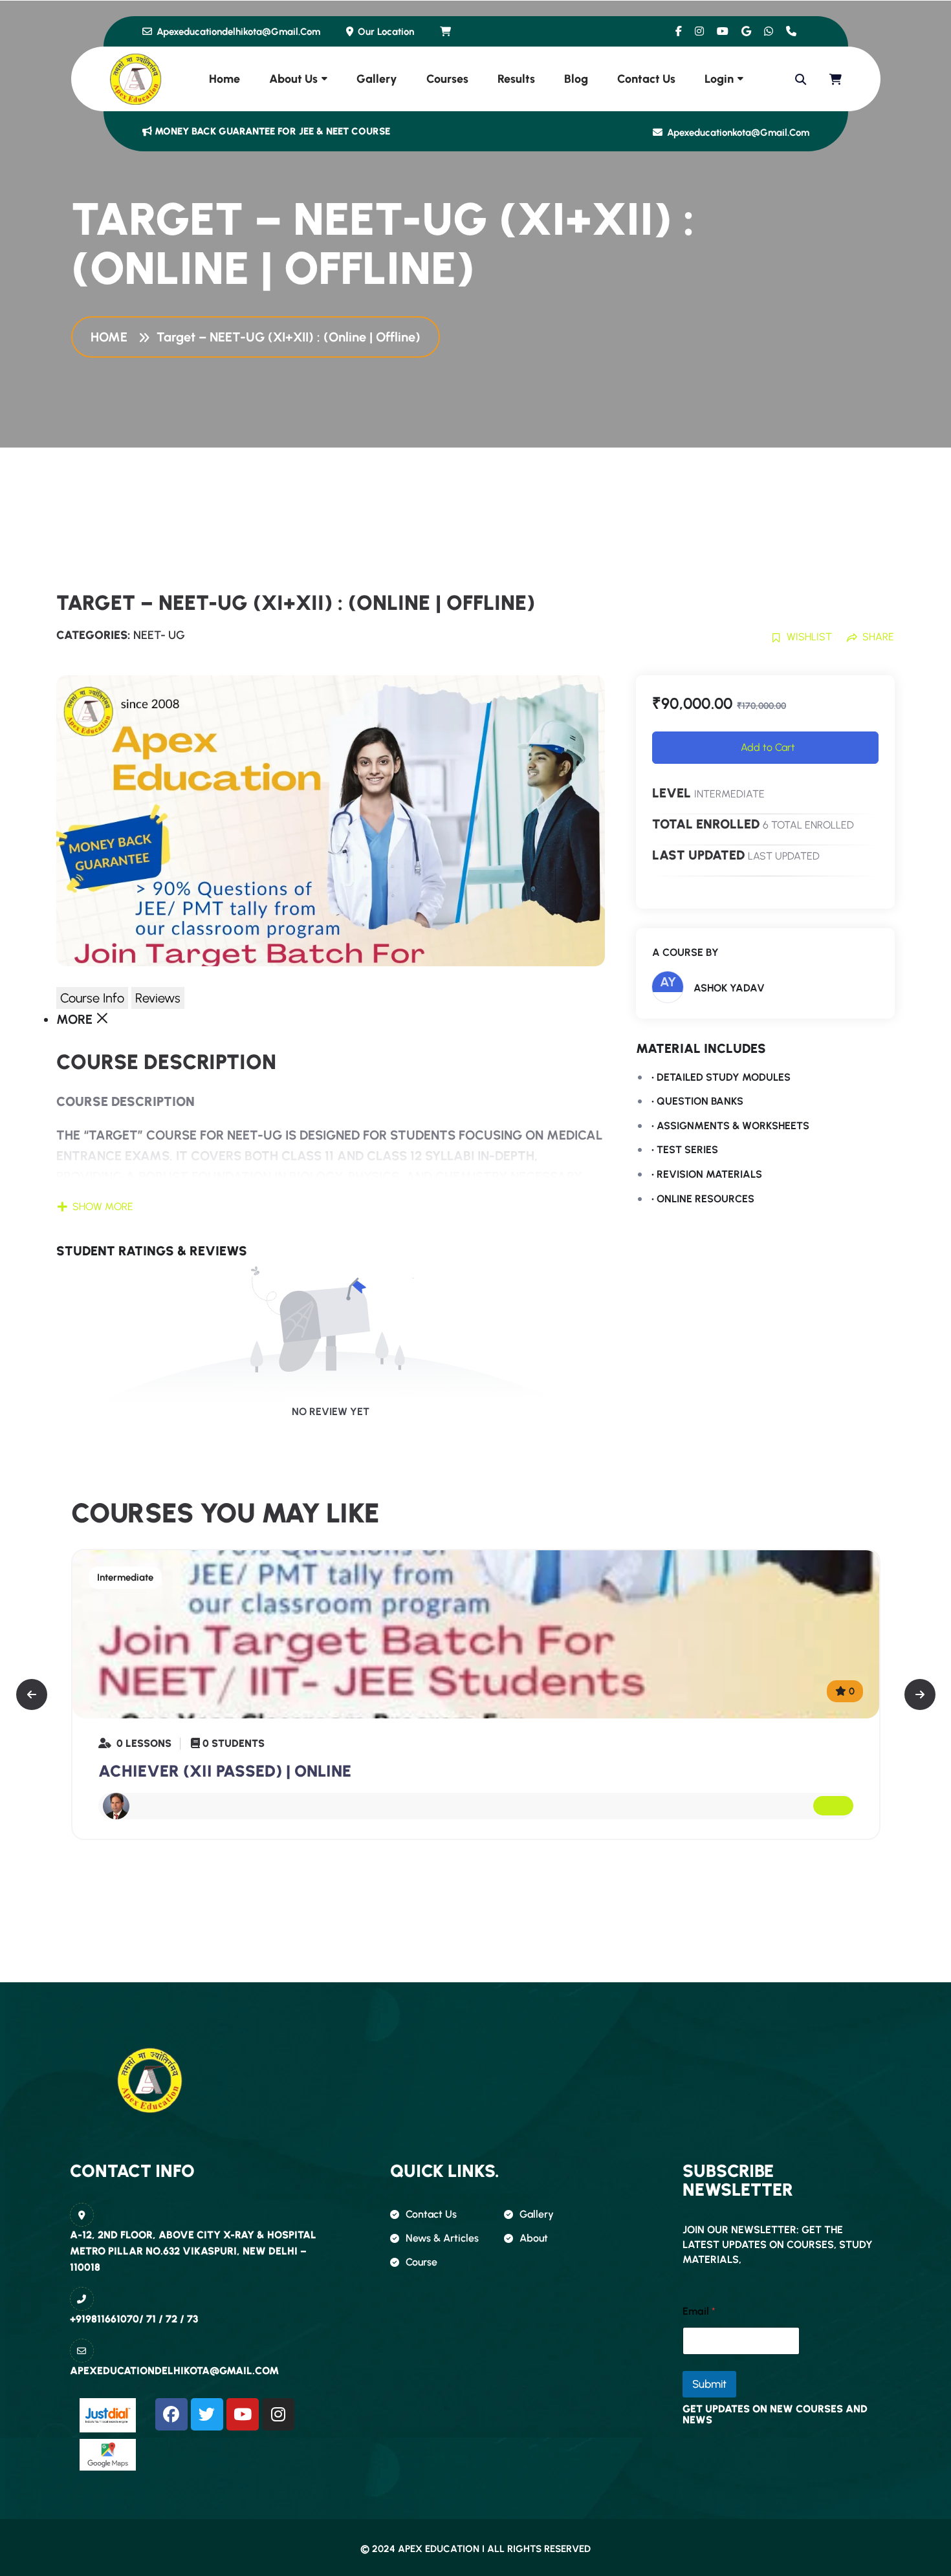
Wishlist (809, 637)
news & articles (442, 2238)
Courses (447, 79)
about (534, 2238)
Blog (576, 79)
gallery (537, 2214)
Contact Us (646, 79)
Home (224, 79)
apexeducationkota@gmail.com (737, 133)
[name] (446, 32)
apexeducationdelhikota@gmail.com (237, 32)
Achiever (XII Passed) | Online (225, 1771)
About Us (293, 79)
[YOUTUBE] (243, 2414)
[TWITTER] (207, 2414)
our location (385, 32)
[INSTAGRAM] (278, 2414)
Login (719, 79)
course (421, 2262)
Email (699, 2311)
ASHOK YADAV (729, 988)
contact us (431, 2214)
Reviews (158, 998)
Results (516, 79)
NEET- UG (159, 635)
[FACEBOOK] (171, 2414)
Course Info (92, 998)
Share (878, 637)
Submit (709, 2384)
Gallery (377, 79)
